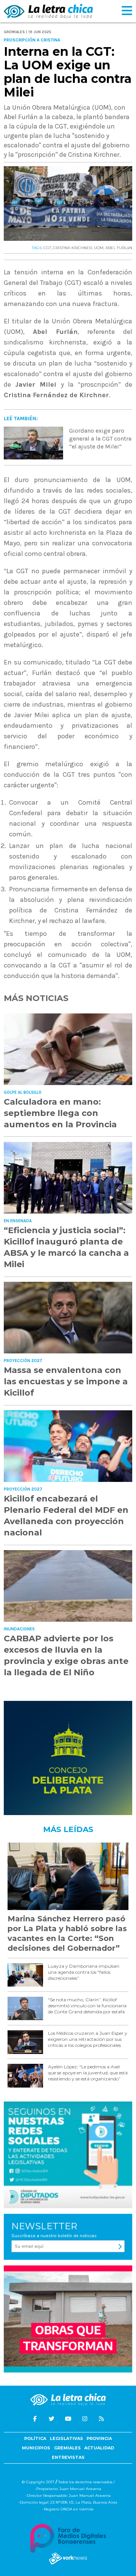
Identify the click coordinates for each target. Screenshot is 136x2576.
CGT (47, 248)
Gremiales (67, 2448)
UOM (99, 248)
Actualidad (99, 2448)
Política (35, 2438)
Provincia (99, 2438)
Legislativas (66, 2438)
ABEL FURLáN (119, 248)
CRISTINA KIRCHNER (72, 248)
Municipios (36, 2448)
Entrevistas (68, 2457)
